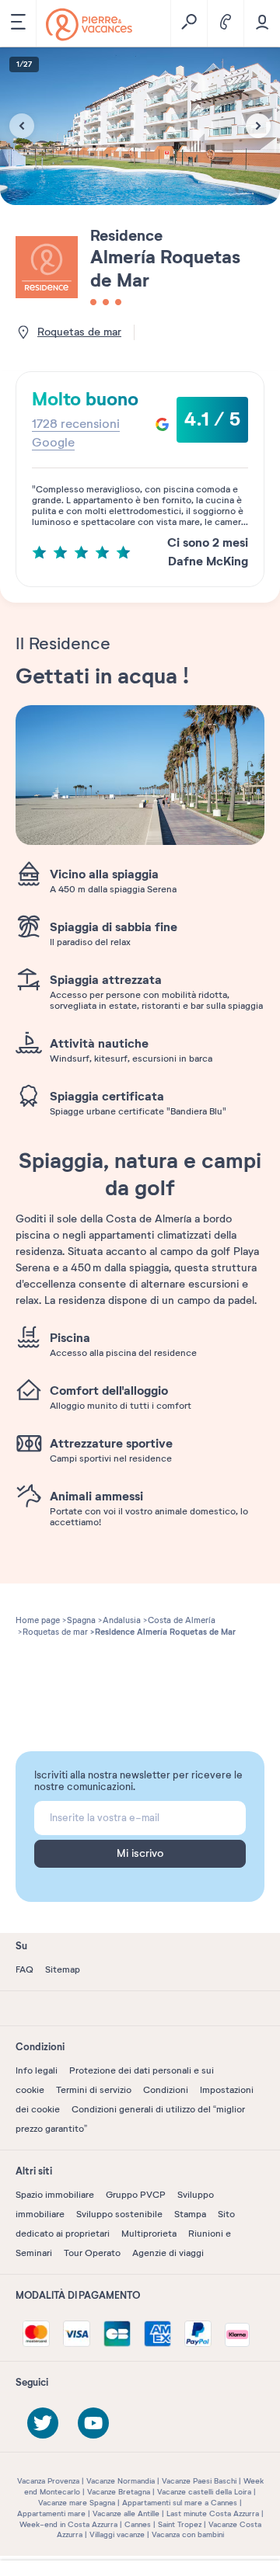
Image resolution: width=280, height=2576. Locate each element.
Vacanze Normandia (121, 2481)
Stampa (190, 2214)
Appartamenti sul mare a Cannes (180, 2503)
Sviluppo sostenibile (119, 2214)
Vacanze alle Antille (126, 2513)
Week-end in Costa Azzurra (68, 2524)
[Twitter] (43, 2423)
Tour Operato (92, 2253)
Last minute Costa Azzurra (213, 2513)
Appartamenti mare (51, 2513)
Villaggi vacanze (117, 2534)
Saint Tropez (180, 2524)
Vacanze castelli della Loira (204, 2492)
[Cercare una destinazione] (189, 23)
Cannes (138, 2524)
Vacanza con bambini (188, 2534)
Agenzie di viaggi (168, 2253)
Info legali (37, 2070)
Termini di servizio (94, 2090)
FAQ (24, 1969)
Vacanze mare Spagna (77, 2503)
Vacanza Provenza (48, 2481)
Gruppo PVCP (136, 2195)
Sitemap (63, 1969)
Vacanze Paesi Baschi (199, 2481)
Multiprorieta (149, 2234)
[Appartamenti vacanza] (89, 24)
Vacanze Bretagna (119, 2492)
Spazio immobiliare (55, 2195)
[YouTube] (93, 2423)
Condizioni (166, 2090)
